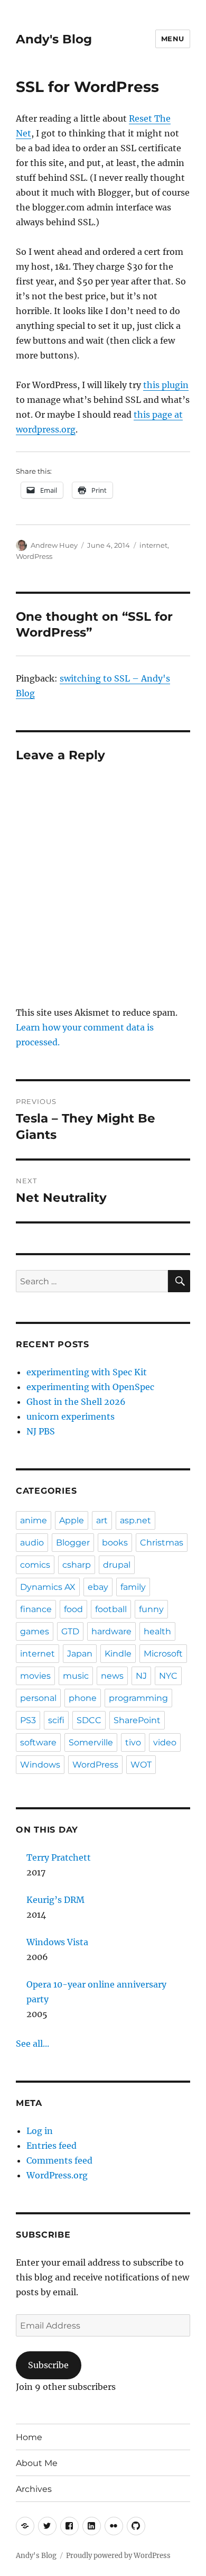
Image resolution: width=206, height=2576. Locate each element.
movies (35, 1676)
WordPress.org (57, 2175)
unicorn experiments (71, 1416)
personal (38, 1698)
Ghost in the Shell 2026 (76, 1402)
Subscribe (48, 2365)
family (133, 1587)
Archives (34, 2489)
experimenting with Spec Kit (87, 1372)
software (38, 1742)
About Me (37, 2463)
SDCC (89, 1720)
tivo (133, 1742)
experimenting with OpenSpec (90, 1387)
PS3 (28, 1720)
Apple (72, 1520)
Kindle (118, 1654)
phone (83, 1698)
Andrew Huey (54, 545)
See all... (32, 2044)
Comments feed (59, 2160)
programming (138, 1698)
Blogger (73, 1543)
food (73, 1609)
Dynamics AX (48, 1587)
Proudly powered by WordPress (118, 2556)
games (35, 1631)
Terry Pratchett (59, 1857)
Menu (173, 39)
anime (34, 1520)
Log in (40, 2131)
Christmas (162, 1543)
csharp (77, 1565)
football (111, 1609)
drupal (117, 1565)
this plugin (166, 385)
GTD (70, 1631)
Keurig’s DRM (55, 1900)
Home (29, 2437)
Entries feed (51, 2146)
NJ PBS (41, 1431)
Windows (40, 1765)
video (165, 1742)
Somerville (91, 1742)
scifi (56, 1720)
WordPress (34, 556)
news (112, 1676)
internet (153, 545)
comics (35, 1565)
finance (36, 1609)
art (102, 1520)
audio (32, 1543)
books (115, 1543)
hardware (111, 1631)
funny (151, 1609)
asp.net (135, 1520)
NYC (168, 1676)
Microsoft (163, 1654)
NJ (141, 1676)
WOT (141, 1765)
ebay (98, 1587)
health (157, 1631)
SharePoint (137, 1720)
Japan (80, 1654)
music (76, 1676)
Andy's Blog (54, 39)
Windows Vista (57, 1942)
